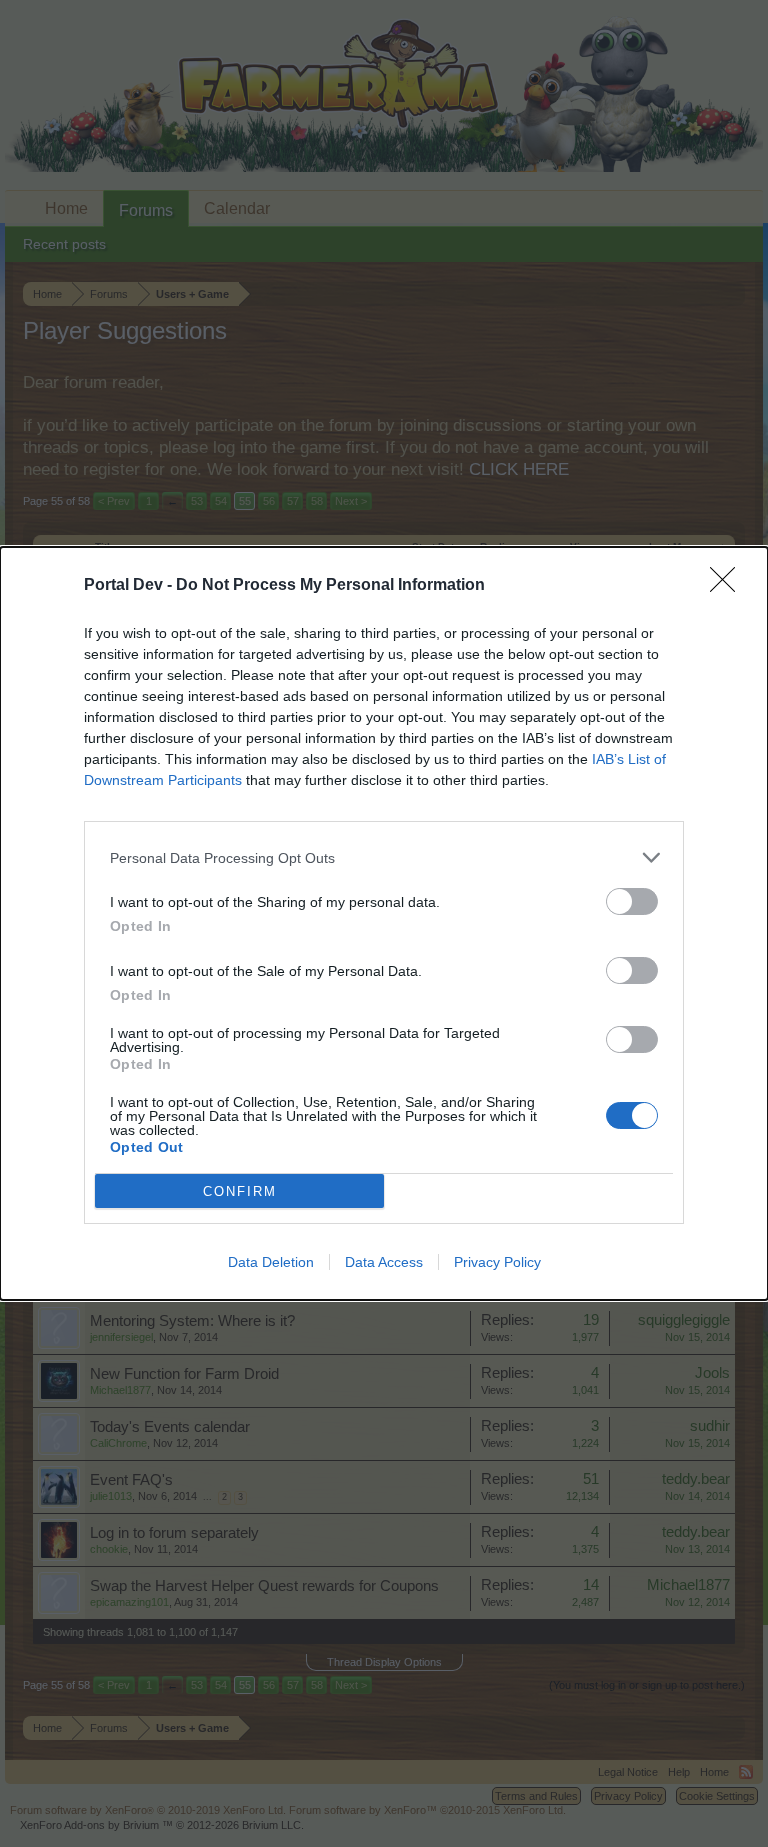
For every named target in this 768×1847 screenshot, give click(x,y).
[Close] (729, 586)
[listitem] (384, 857)
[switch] (632, 901)
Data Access (384, 1262)
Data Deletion (271, 1262)
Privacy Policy (497, 1262)
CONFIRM (240, 1191)
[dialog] (384, 923)
